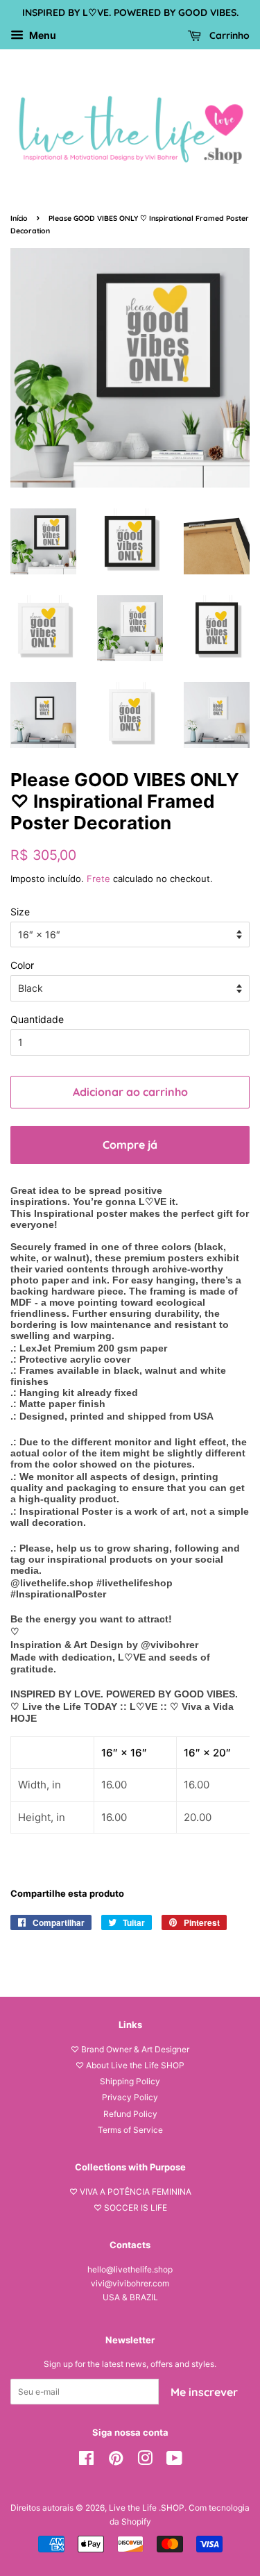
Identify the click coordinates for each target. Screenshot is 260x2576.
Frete (98, 879)
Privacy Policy (130, 2097)
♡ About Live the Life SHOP (130, 2065)
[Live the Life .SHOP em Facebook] (86, 2461)
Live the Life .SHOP (147, 2508)
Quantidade (37, 1019)
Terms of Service (130, 2130)
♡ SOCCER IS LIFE (130, 2208)
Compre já (130, 1145)
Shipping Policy (130, 2081)
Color (22, 965)
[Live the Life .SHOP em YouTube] (174, 2461)
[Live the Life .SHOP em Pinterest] (116, 2461)
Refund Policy (130, 2114)
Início (19, 218)
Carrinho (228, 35)
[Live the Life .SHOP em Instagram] (145, 2461)
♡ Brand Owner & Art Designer (130, 2049)
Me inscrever (204, 2392)
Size (20, 912)
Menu (42, 35)
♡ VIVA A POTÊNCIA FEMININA (130, 2192)
